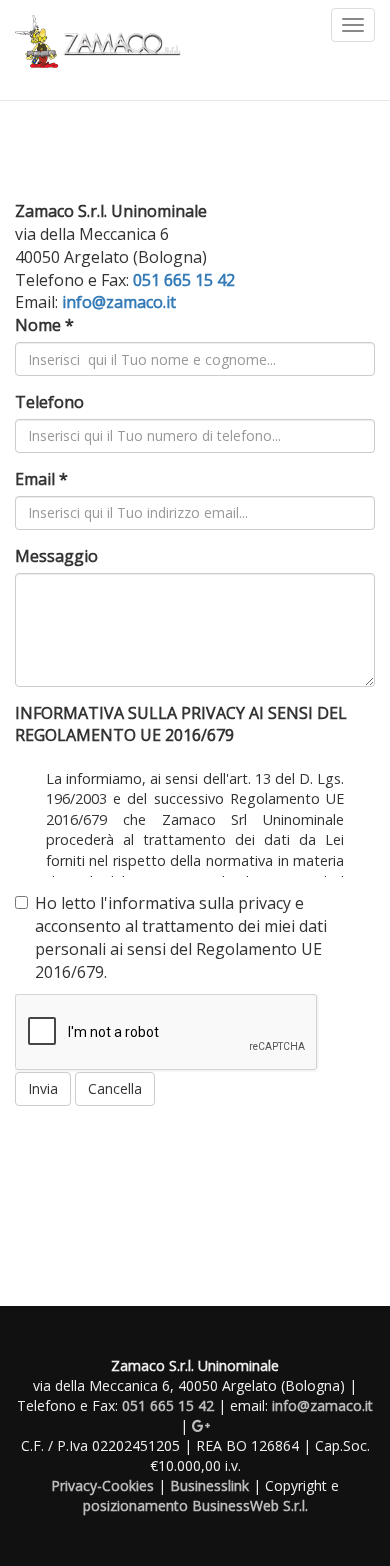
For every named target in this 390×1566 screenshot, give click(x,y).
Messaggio (56, 556)
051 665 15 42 (184, 280)
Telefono (49, 402)
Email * (41, 479)
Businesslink (209, 1485)
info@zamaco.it (119, 302)
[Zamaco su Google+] (201, 1425)
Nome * (44, 325)
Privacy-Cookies (102, 1485)
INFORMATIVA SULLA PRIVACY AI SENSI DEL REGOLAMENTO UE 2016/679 (181, 724)
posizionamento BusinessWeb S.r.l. (195, 1505)
